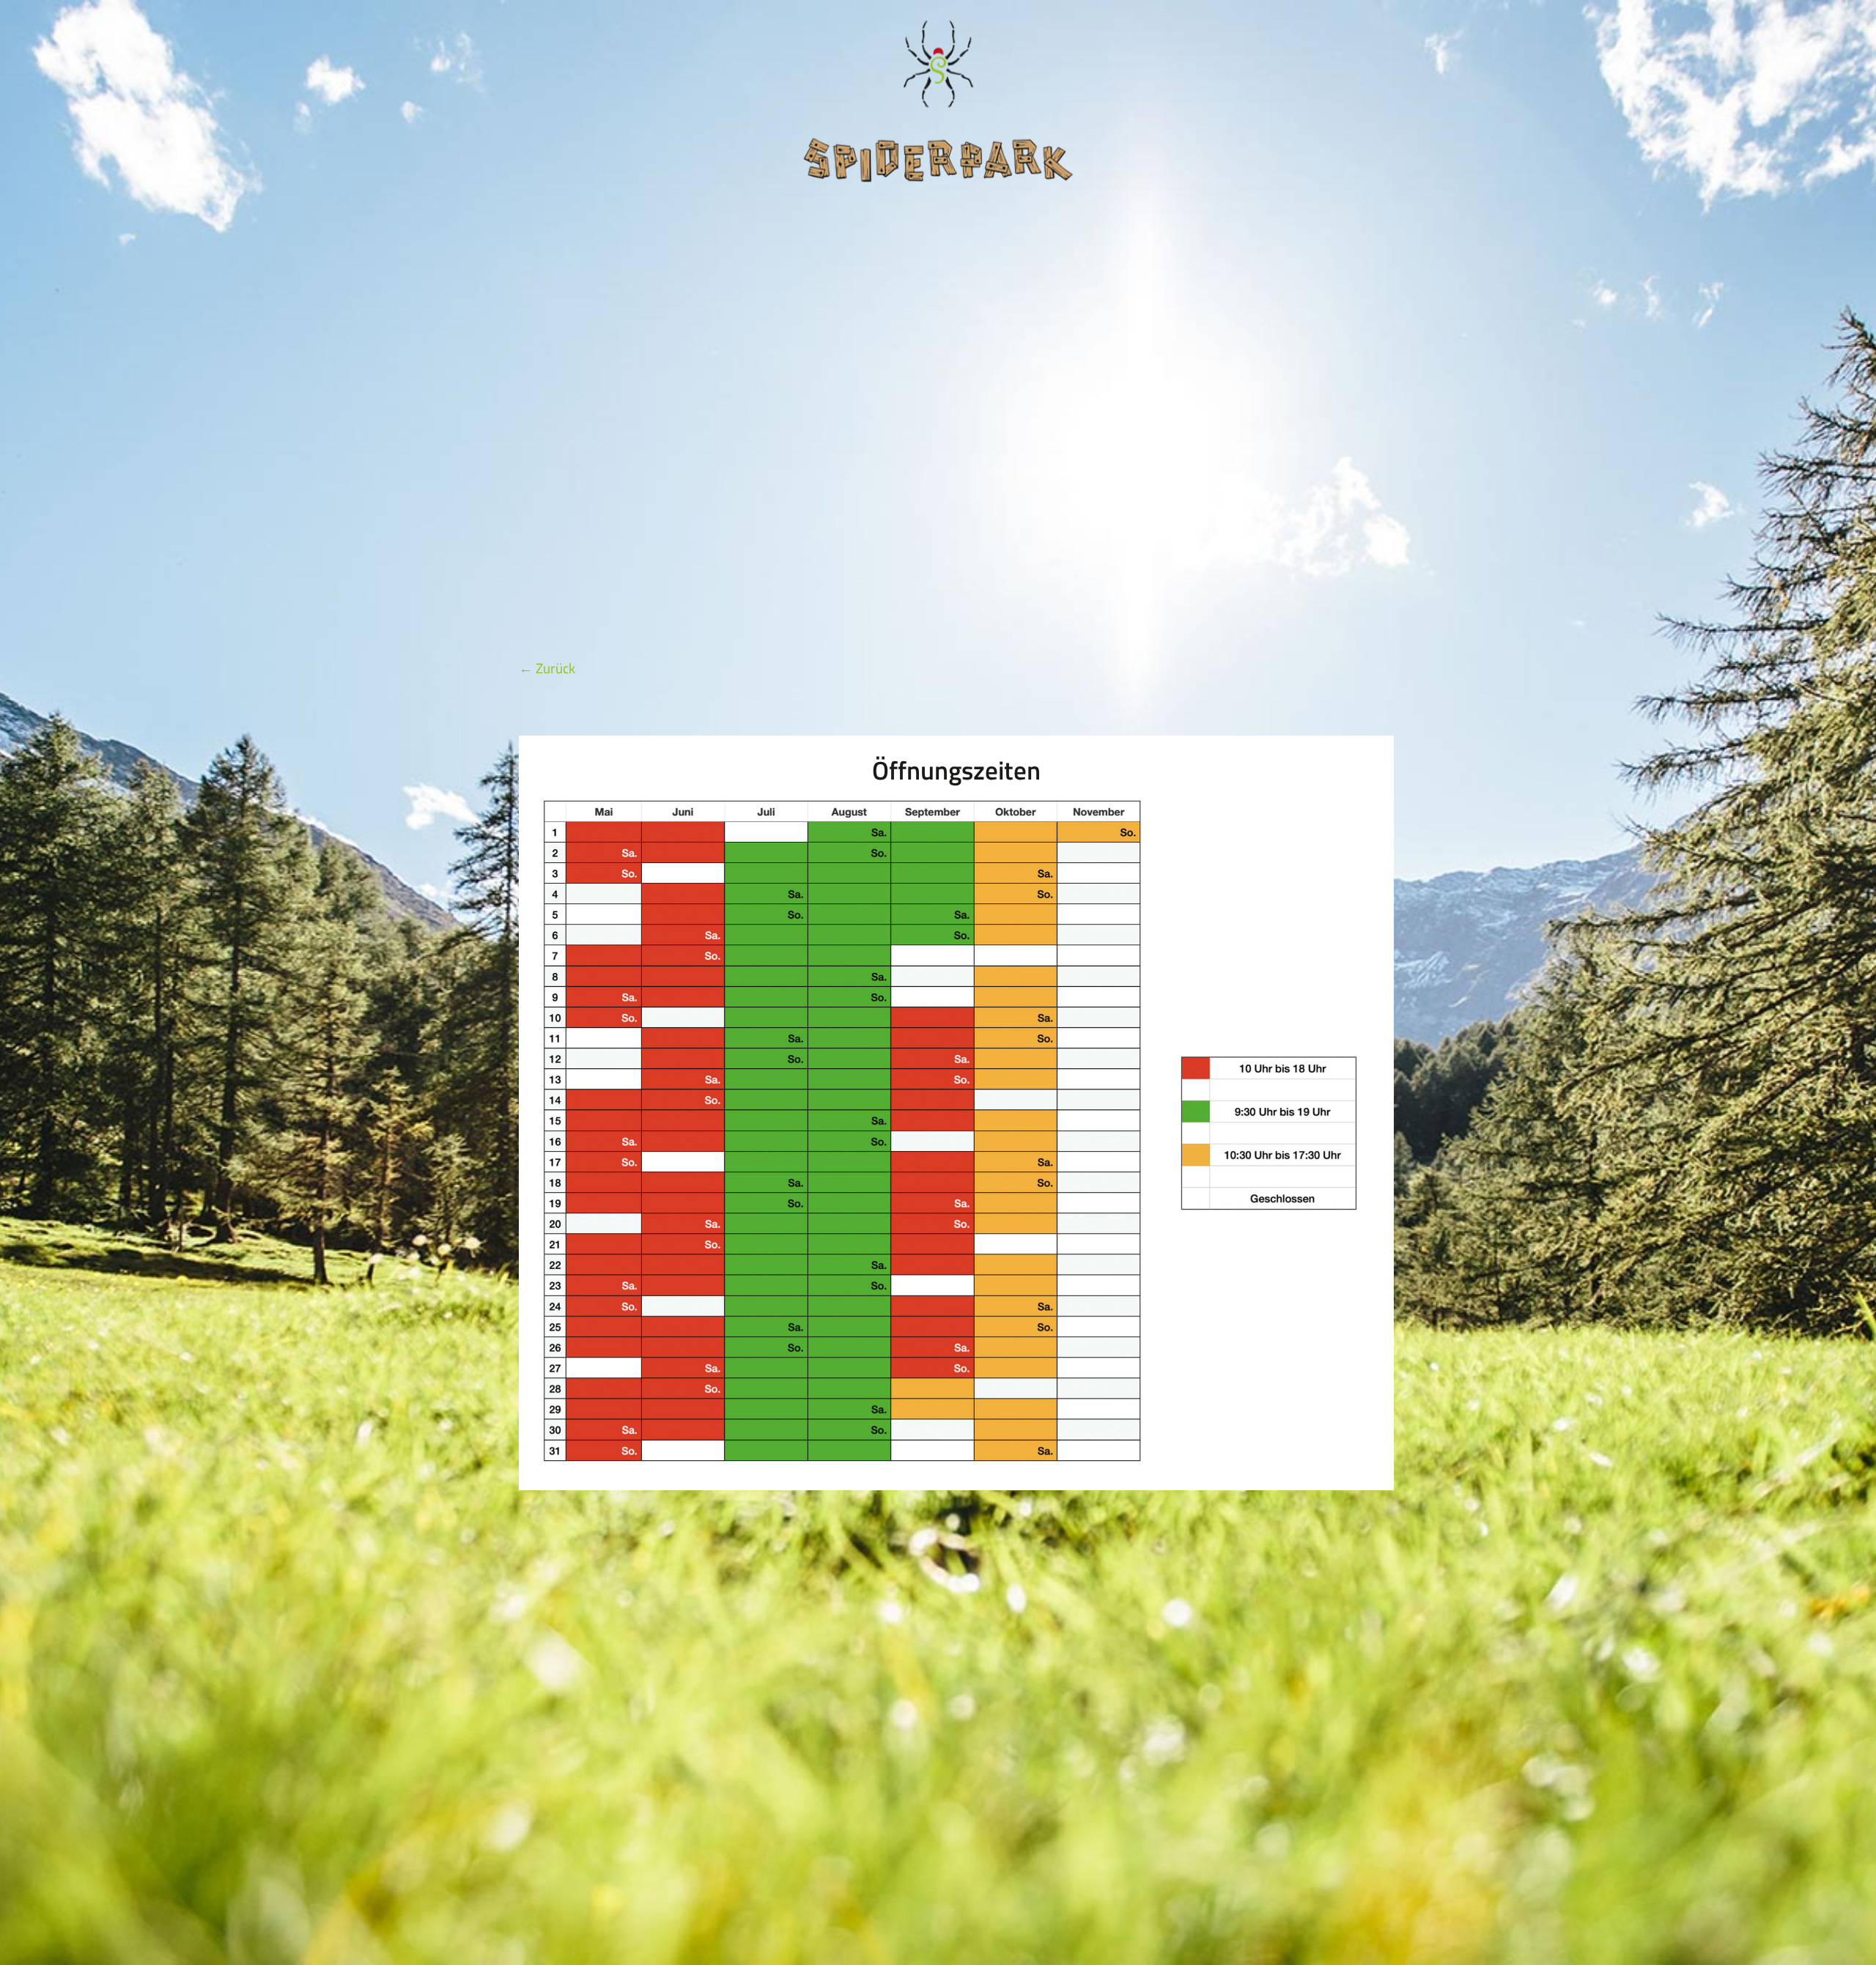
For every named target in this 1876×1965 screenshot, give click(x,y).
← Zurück (547, 668)
